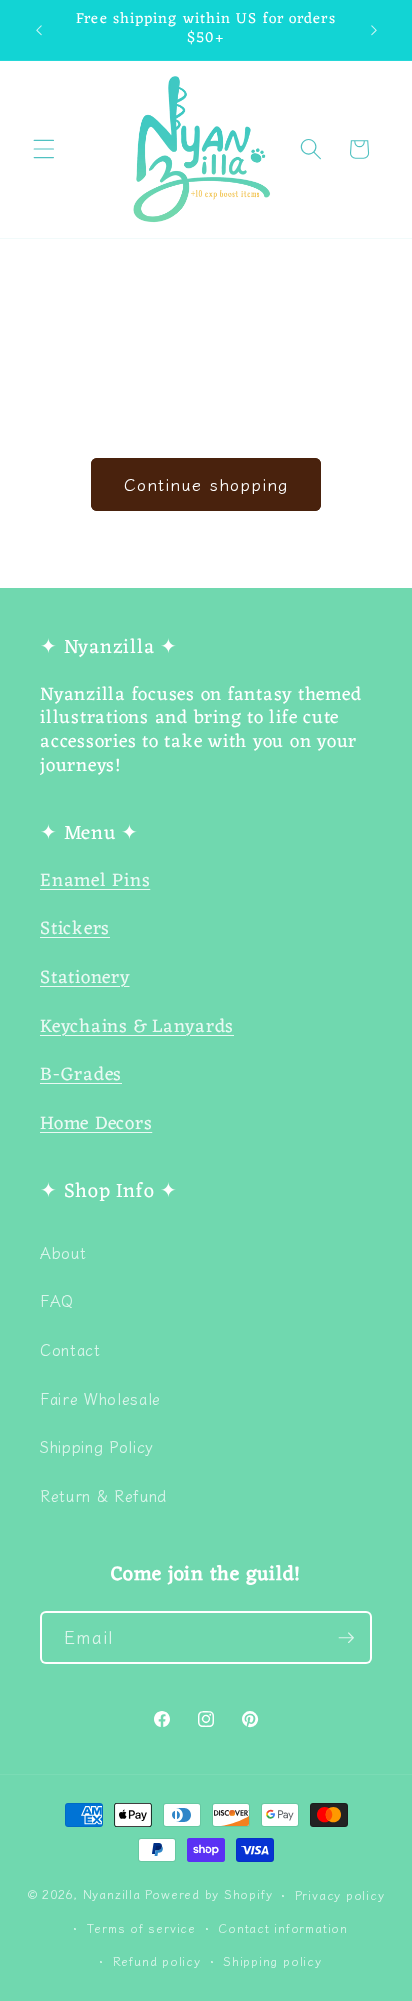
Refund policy (157, 1960)
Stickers (75, 929)
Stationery (85, 978)
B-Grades (81, 1075)
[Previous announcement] (39, 30)
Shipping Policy (97, 1446)
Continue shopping (206, 484)
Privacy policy (340, 1894)
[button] (44, 149)
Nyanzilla (112, 1894)
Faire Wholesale (100, 1398)
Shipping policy (272, 1960)
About (63, 1252)
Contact (70, 1349)
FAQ (57, 1300)
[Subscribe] (346, 1638)
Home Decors (96, 1124)
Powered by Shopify (208, 1894)
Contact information (283, 1927)
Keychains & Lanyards (137, 1027)
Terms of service (141, 1927)
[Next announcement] (374, 30)
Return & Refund (103, 1495)
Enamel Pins (95, 881)
